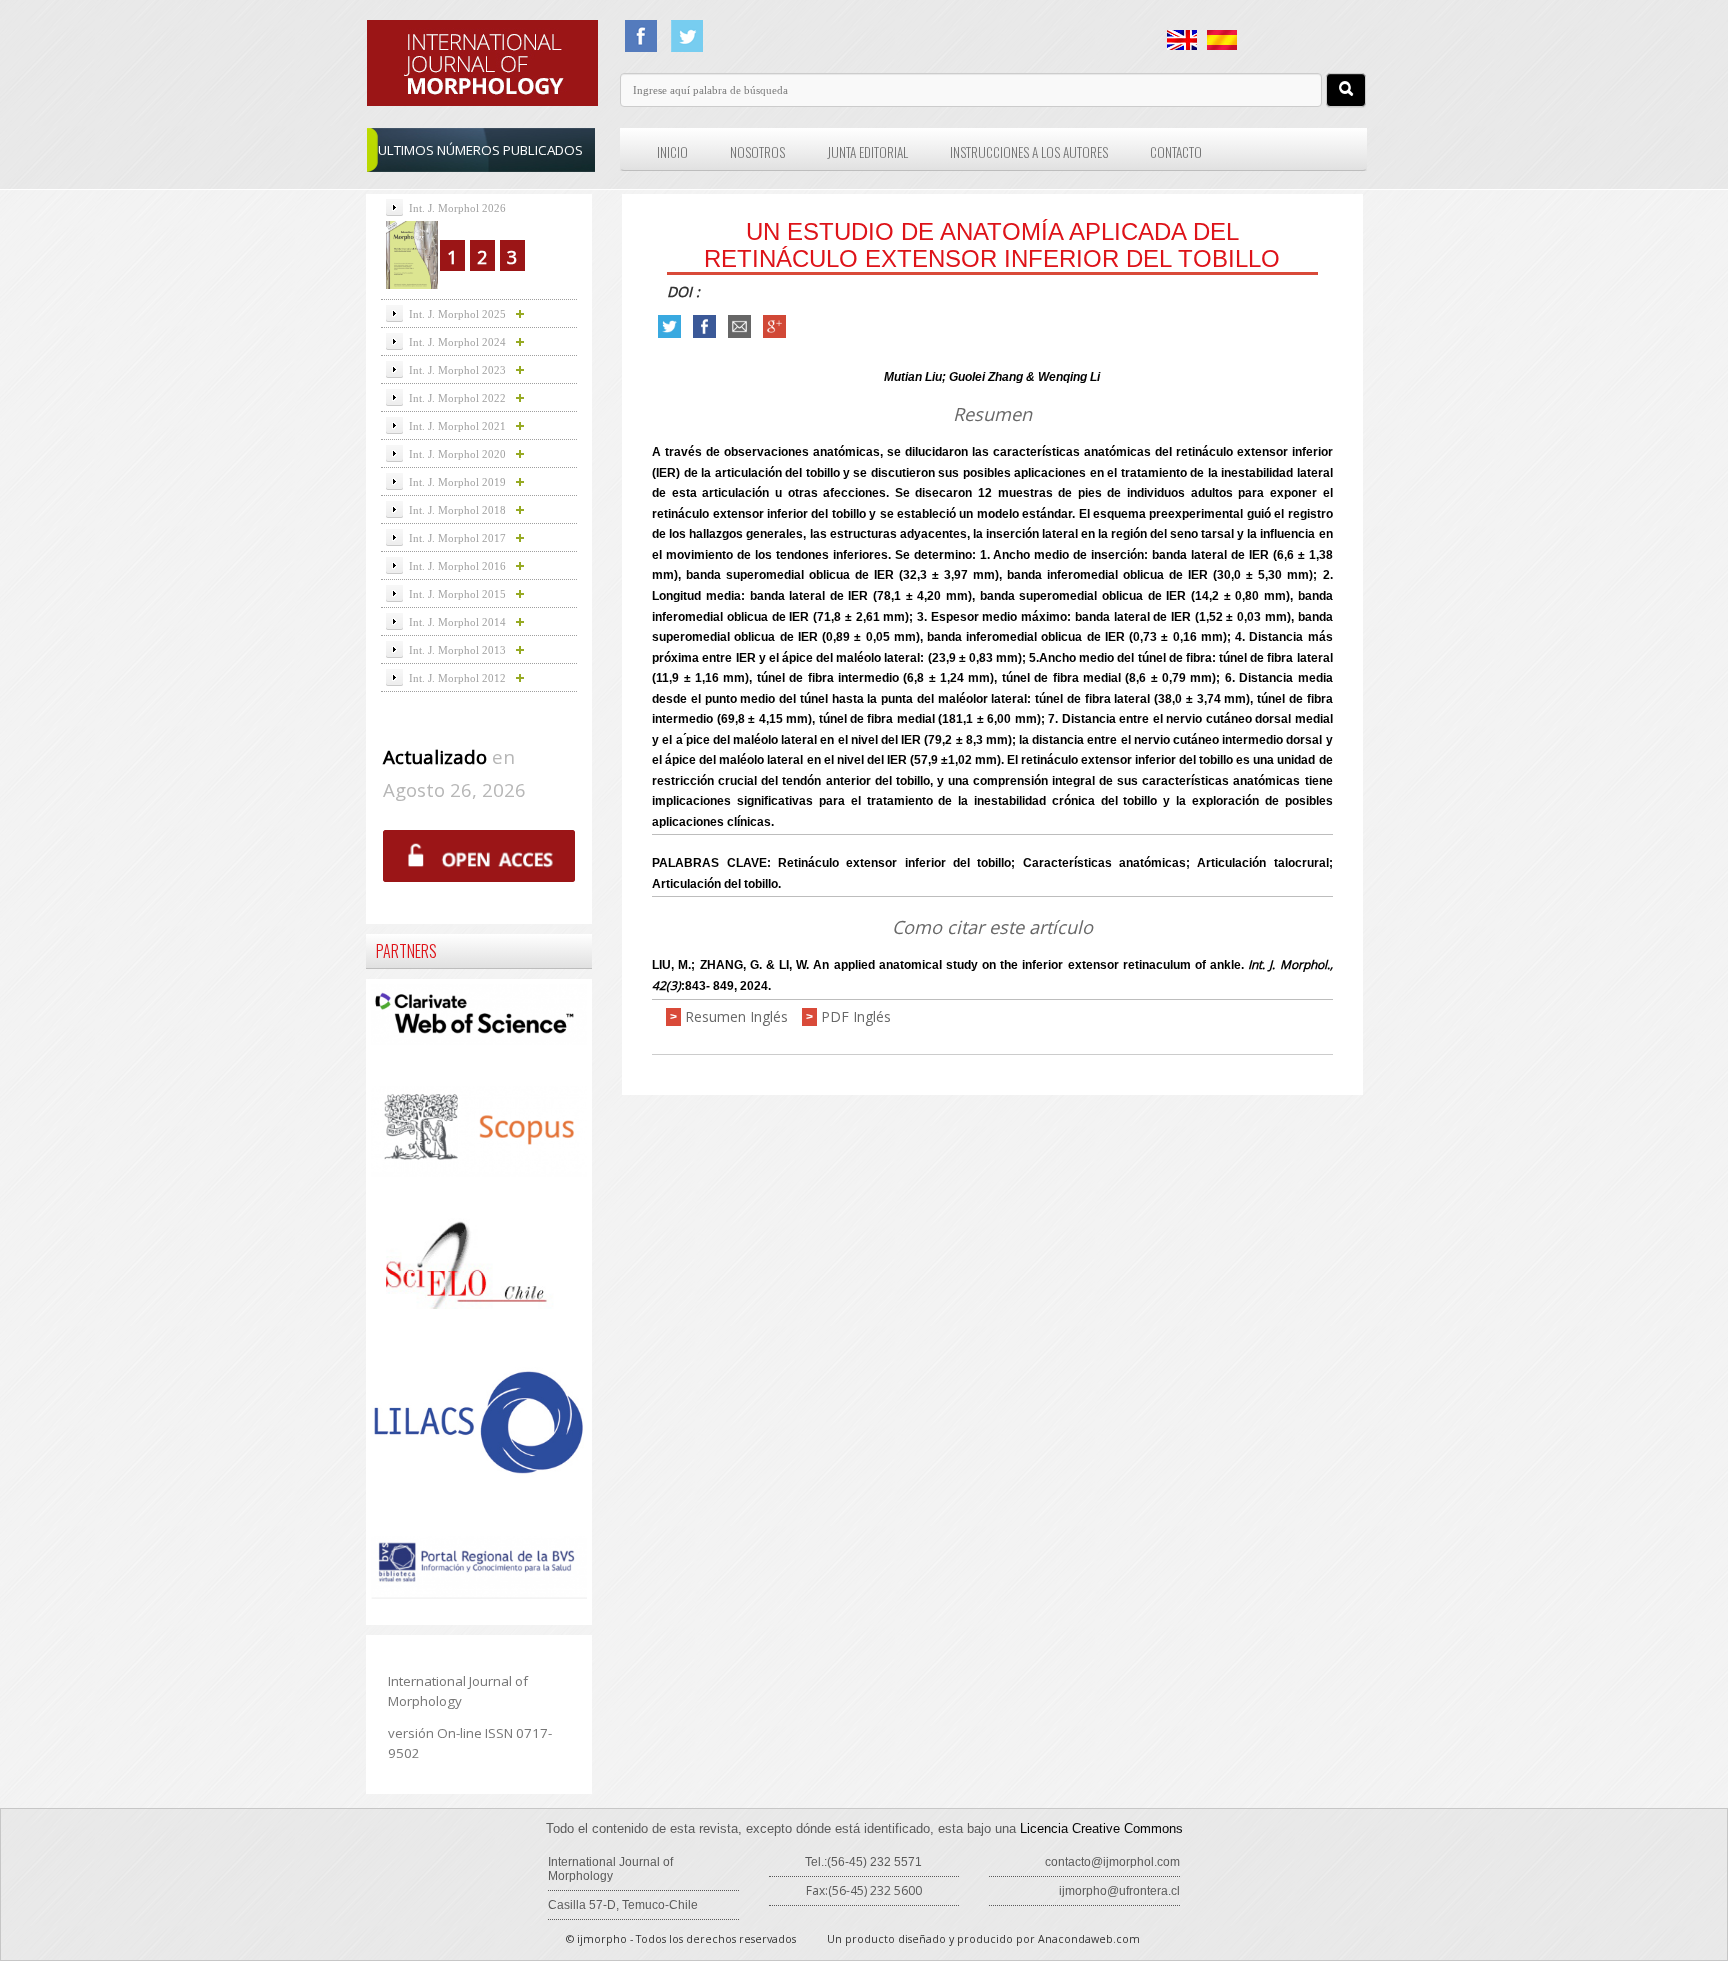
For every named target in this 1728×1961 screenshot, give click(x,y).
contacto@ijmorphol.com (1112, 1862)
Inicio (672, 152)
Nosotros (757, 152)
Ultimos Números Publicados (480, 150)
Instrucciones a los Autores (1029, 152)
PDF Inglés (856, 1016)
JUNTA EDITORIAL (867, 152)
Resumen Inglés (736, 1016)
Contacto (1176, 152)
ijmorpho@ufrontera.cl (1119, 1891)
